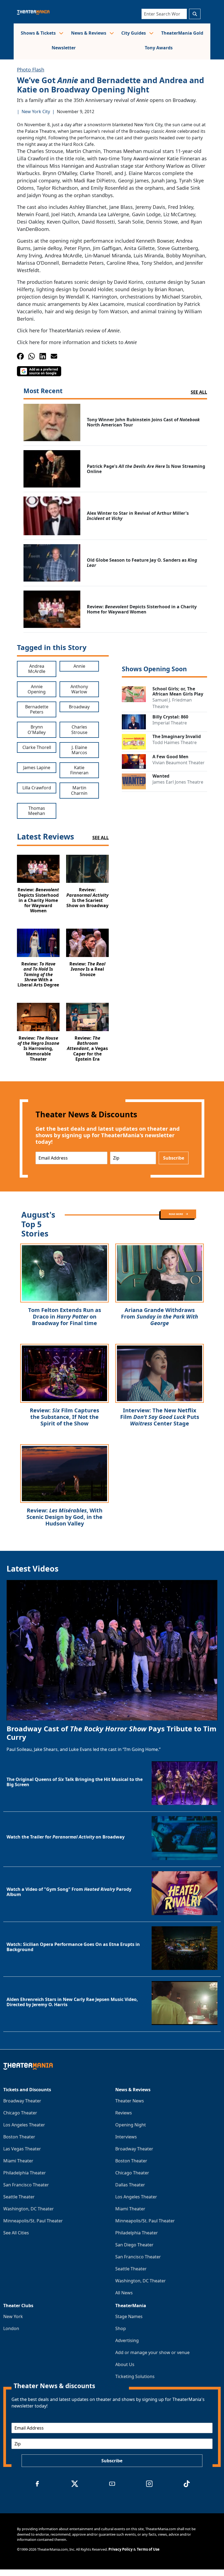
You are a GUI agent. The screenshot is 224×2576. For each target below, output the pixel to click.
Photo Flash (31, 70)
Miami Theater (18, 2161)
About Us (125, 2364)
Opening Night (131, 2125)
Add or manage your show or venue (152, 2352)
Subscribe (174, 1158)
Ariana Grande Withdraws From (160, 1316)
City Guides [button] (134, 33)
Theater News (130, 2101)
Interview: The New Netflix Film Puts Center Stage (160, 1417)
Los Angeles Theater (24, 2125)
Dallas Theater (130, 2185)
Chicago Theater (20, 2113)
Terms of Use (148, 2549)
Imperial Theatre (170, 723)
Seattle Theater (19, 2197)
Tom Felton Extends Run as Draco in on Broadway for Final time (65, 1316)
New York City (36, 112)
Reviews (124, 2113)
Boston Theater (19, 2137)
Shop (121, 2328)
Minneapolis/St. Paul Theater (33, 2221)
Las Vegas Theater (22, 2149)
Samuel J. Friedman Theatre (172, 703)
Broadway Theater (22, 2101)
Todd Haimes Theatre (175, 742)
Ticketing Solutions (135, 2376)
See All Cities (16, 2233)
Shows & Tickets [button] (39, 33)
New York (13, 2316)
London (11, 2328)
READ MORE (176, 1214)
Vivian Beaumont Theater (179, 763)
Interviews (126, 2137)
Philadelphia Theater (25, 2173)
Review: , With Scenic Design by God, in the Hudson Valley (64, 1517)
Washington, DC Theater (29, 2209)
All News (124, 2293)
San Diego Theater (134, 2245)
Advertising (127, 2340)
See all (199, 392)
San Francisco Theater (26, 2185)
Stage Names (129, 2316)
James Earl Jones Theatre (178, 782)
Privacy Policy (120, 2549)
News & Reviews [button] (89, 33)
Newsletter (64, 48)
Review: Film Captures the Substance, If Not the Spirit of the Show (64, 1417)
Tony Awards (159, 48)
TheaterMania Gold (182, 33)
